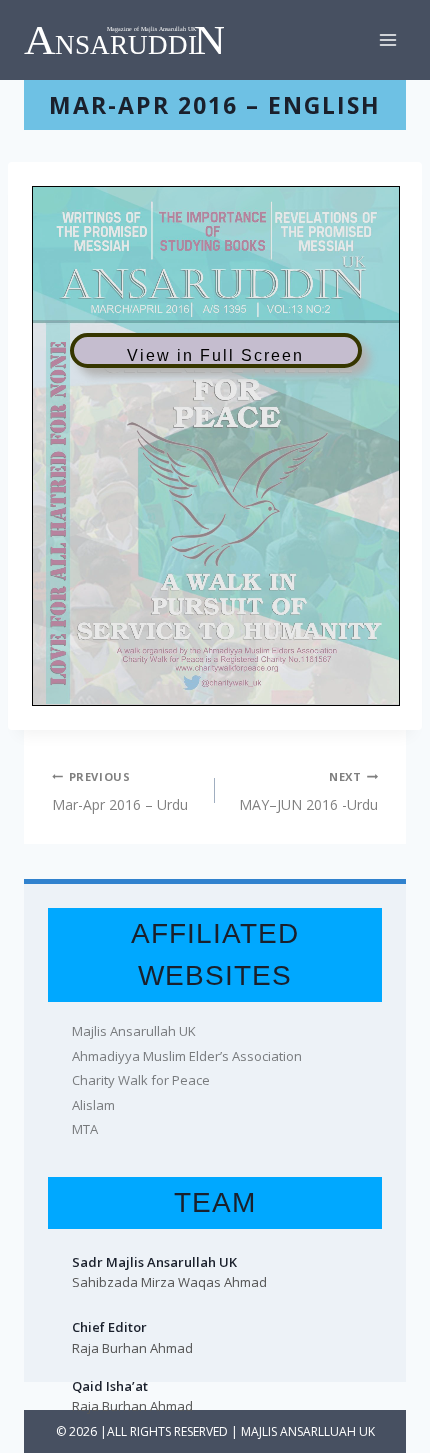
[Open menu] (387, 39)
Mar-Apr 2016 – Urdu (120, 791)
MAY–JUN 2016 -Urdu (308, 791)
